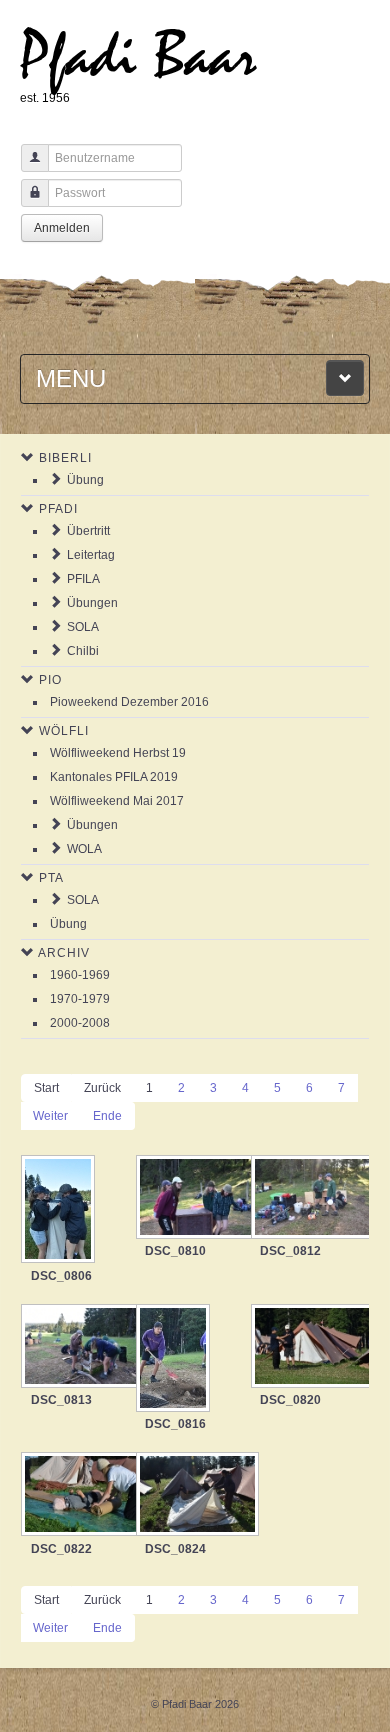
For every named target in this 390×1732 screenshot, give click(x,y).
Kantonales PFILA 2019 (114, 777)
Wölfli (64, 731)
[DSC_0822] (78, 1496)
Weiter (50, 1116)
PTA (51, 878)
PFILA (83, 579)
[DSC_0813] (78, 1348)
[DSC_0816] (175, 1360)
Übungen (92, 603)
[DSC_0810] (193, 1199)
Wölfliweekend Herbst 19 (118, 753)
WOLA (84, 849)
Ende (107, 1116)
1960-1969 (80, 975)
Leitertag (91, 555)
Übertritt (88, 531)
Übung (85, 480)
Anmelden (62, 228)
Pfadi (58, 509)
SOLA (83, 627)
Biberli (65, 458)
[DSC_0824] (193, 1496)
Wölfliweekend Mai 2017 (117, 801)
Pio (50, 680)
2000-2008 (80, 1023)
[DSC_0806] (60, 1211)
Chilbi (83, 651)
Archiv (64, 953)
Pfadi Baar (138, 56)
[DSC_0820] (308, 1348)
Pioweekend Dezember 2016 (129, 702)
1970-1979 (80, 999)
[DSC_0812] (308, 1199)
